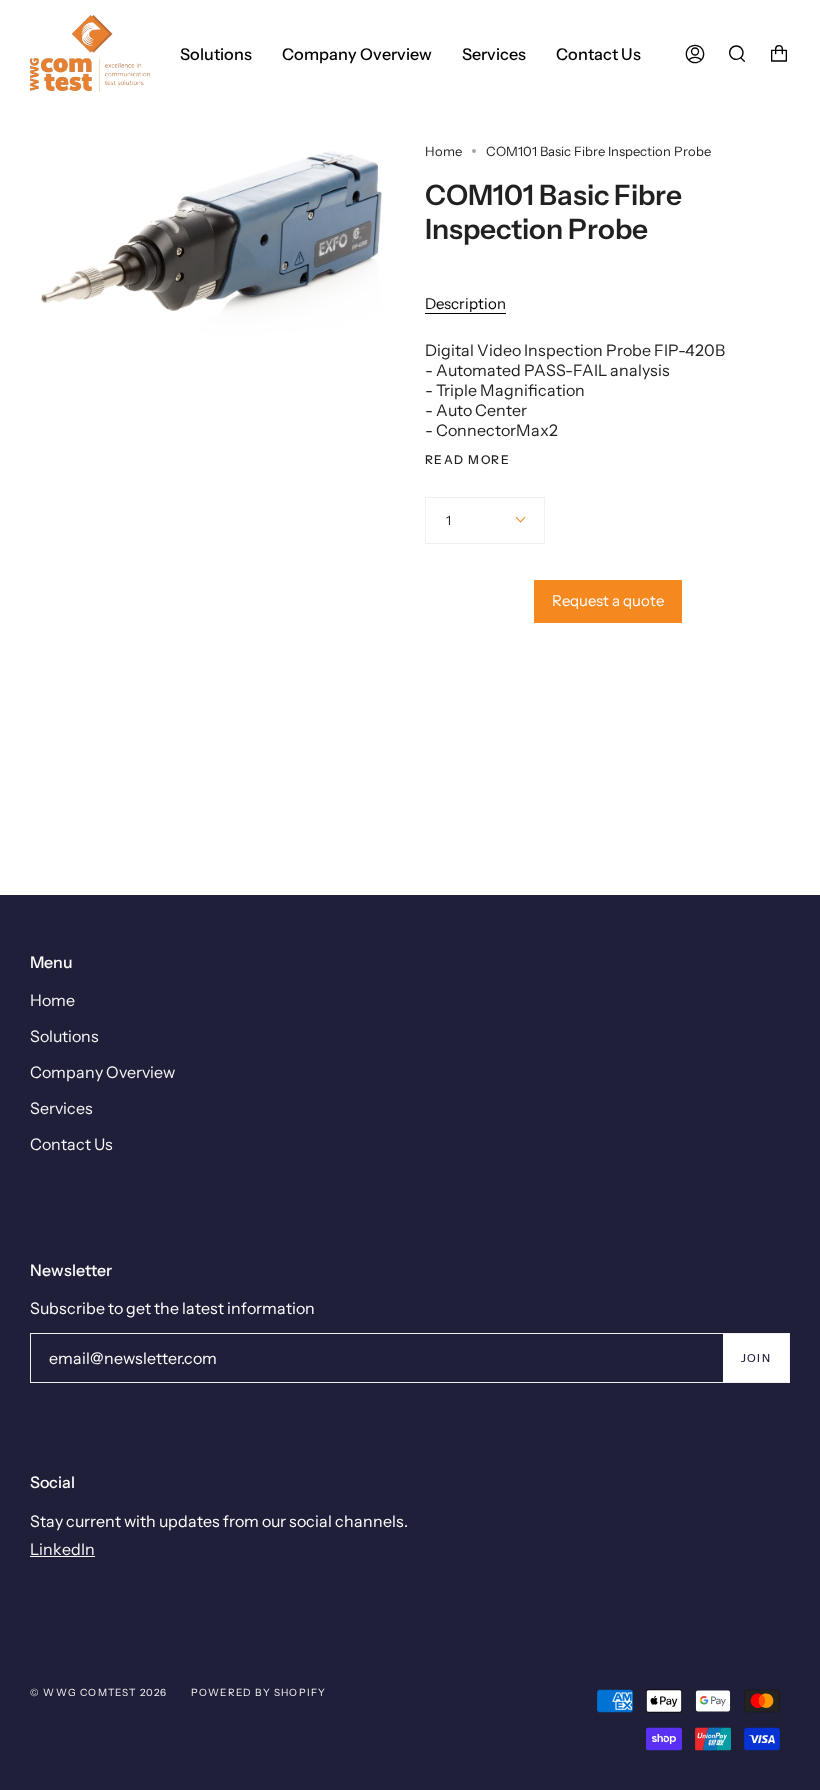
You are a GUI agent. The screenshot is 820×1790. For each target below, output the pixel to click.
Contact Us (71, 1144)
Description (465, 303)
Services (61, 1108)
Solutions (64, 1036)
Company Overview (102, 1072)
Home (443, 151)
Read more (467, 460)
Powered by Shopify (259, 1692)
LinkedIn (62, 1549)
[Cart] (779, 53)
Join (756, 1358)
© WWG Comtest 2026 (99, 1692)
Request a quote (608, 600)
